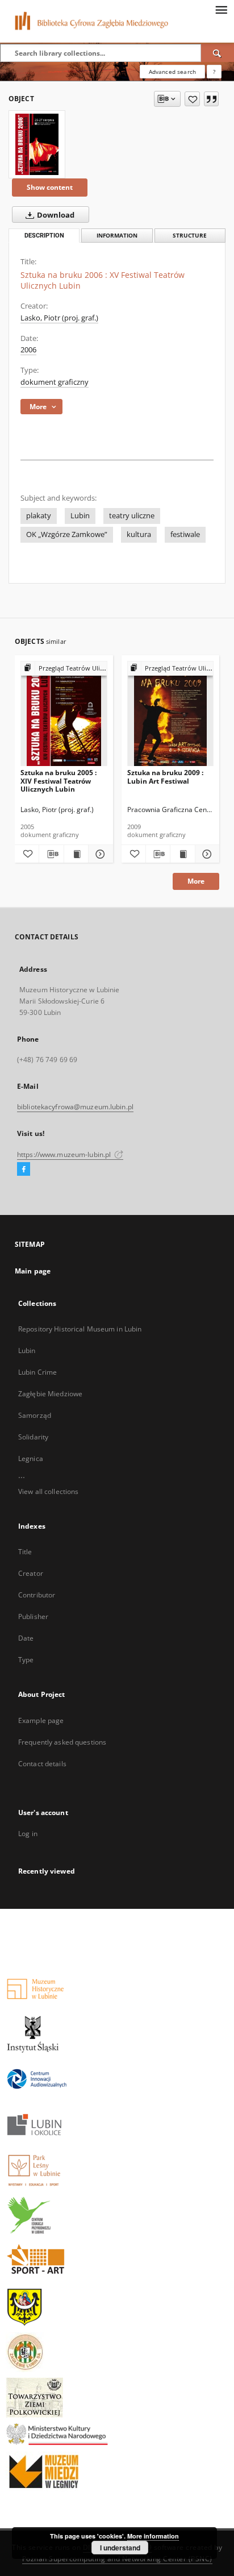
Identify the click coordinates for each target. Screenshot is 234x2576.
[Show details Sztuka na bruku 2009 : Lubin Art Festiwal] (206, 854)
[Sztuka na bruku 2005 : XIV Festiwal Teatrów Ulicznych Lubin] (64, 714)
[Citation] (211, 99)
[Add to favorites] (192, 99)
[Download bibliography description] (51, 854)
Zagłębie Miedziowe (50, 1394)
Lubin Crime (37, 1372)
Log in (28, 1834)
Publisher (33, 1616)
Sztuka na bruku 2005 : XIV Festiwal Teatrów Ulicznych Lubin (58, 781)
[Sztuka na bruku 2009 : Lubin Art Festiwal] (171, 714)
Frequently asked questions (62, 1742)
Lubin (80, 516)
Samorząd (35, 1415)
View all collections (48, 1491)
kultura (139, 534)
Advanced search (172, 72)
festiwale (185, 534)
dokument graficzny (55, 382)
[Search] (218, 53)
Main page (33, 1271)
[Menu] (221, 9)
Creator (31, 1573)
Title (25, 1552)
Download (55, 215)
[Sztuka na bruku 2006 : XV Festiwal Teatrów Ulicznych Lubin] (37, 144)
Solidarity (33, 1437)
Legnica (31, 1458)
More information (153, 2536)
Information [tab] (117, 236)
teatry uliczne (132, 516)
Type (26, 1660)
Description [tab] (44, 236)
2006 (28, 350)
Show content (50, 187)
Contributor (37, 1595)
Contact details (42, 1764)
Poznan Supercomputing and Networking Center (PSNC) (117, 2559)
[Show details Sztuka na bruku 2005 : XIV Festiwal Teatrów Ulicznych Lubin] (99, 854)
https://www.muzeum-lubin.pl (65, 1154)
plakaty (39, 516)
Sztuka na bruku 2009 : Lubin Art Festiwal (165, 777)
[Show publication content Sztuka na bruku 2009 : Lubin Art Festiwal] (182, 854)
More (196, 881)
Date (26, 1638)
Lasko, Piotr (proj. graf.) (59, 318)
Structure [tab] (190, 236)
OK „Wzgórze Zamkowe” (67, 534)
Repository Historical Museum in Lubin (80, 1329)
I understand (120, 2548)
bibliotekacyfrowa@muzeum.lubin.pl (75, 1107)
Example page (41, 1720)
